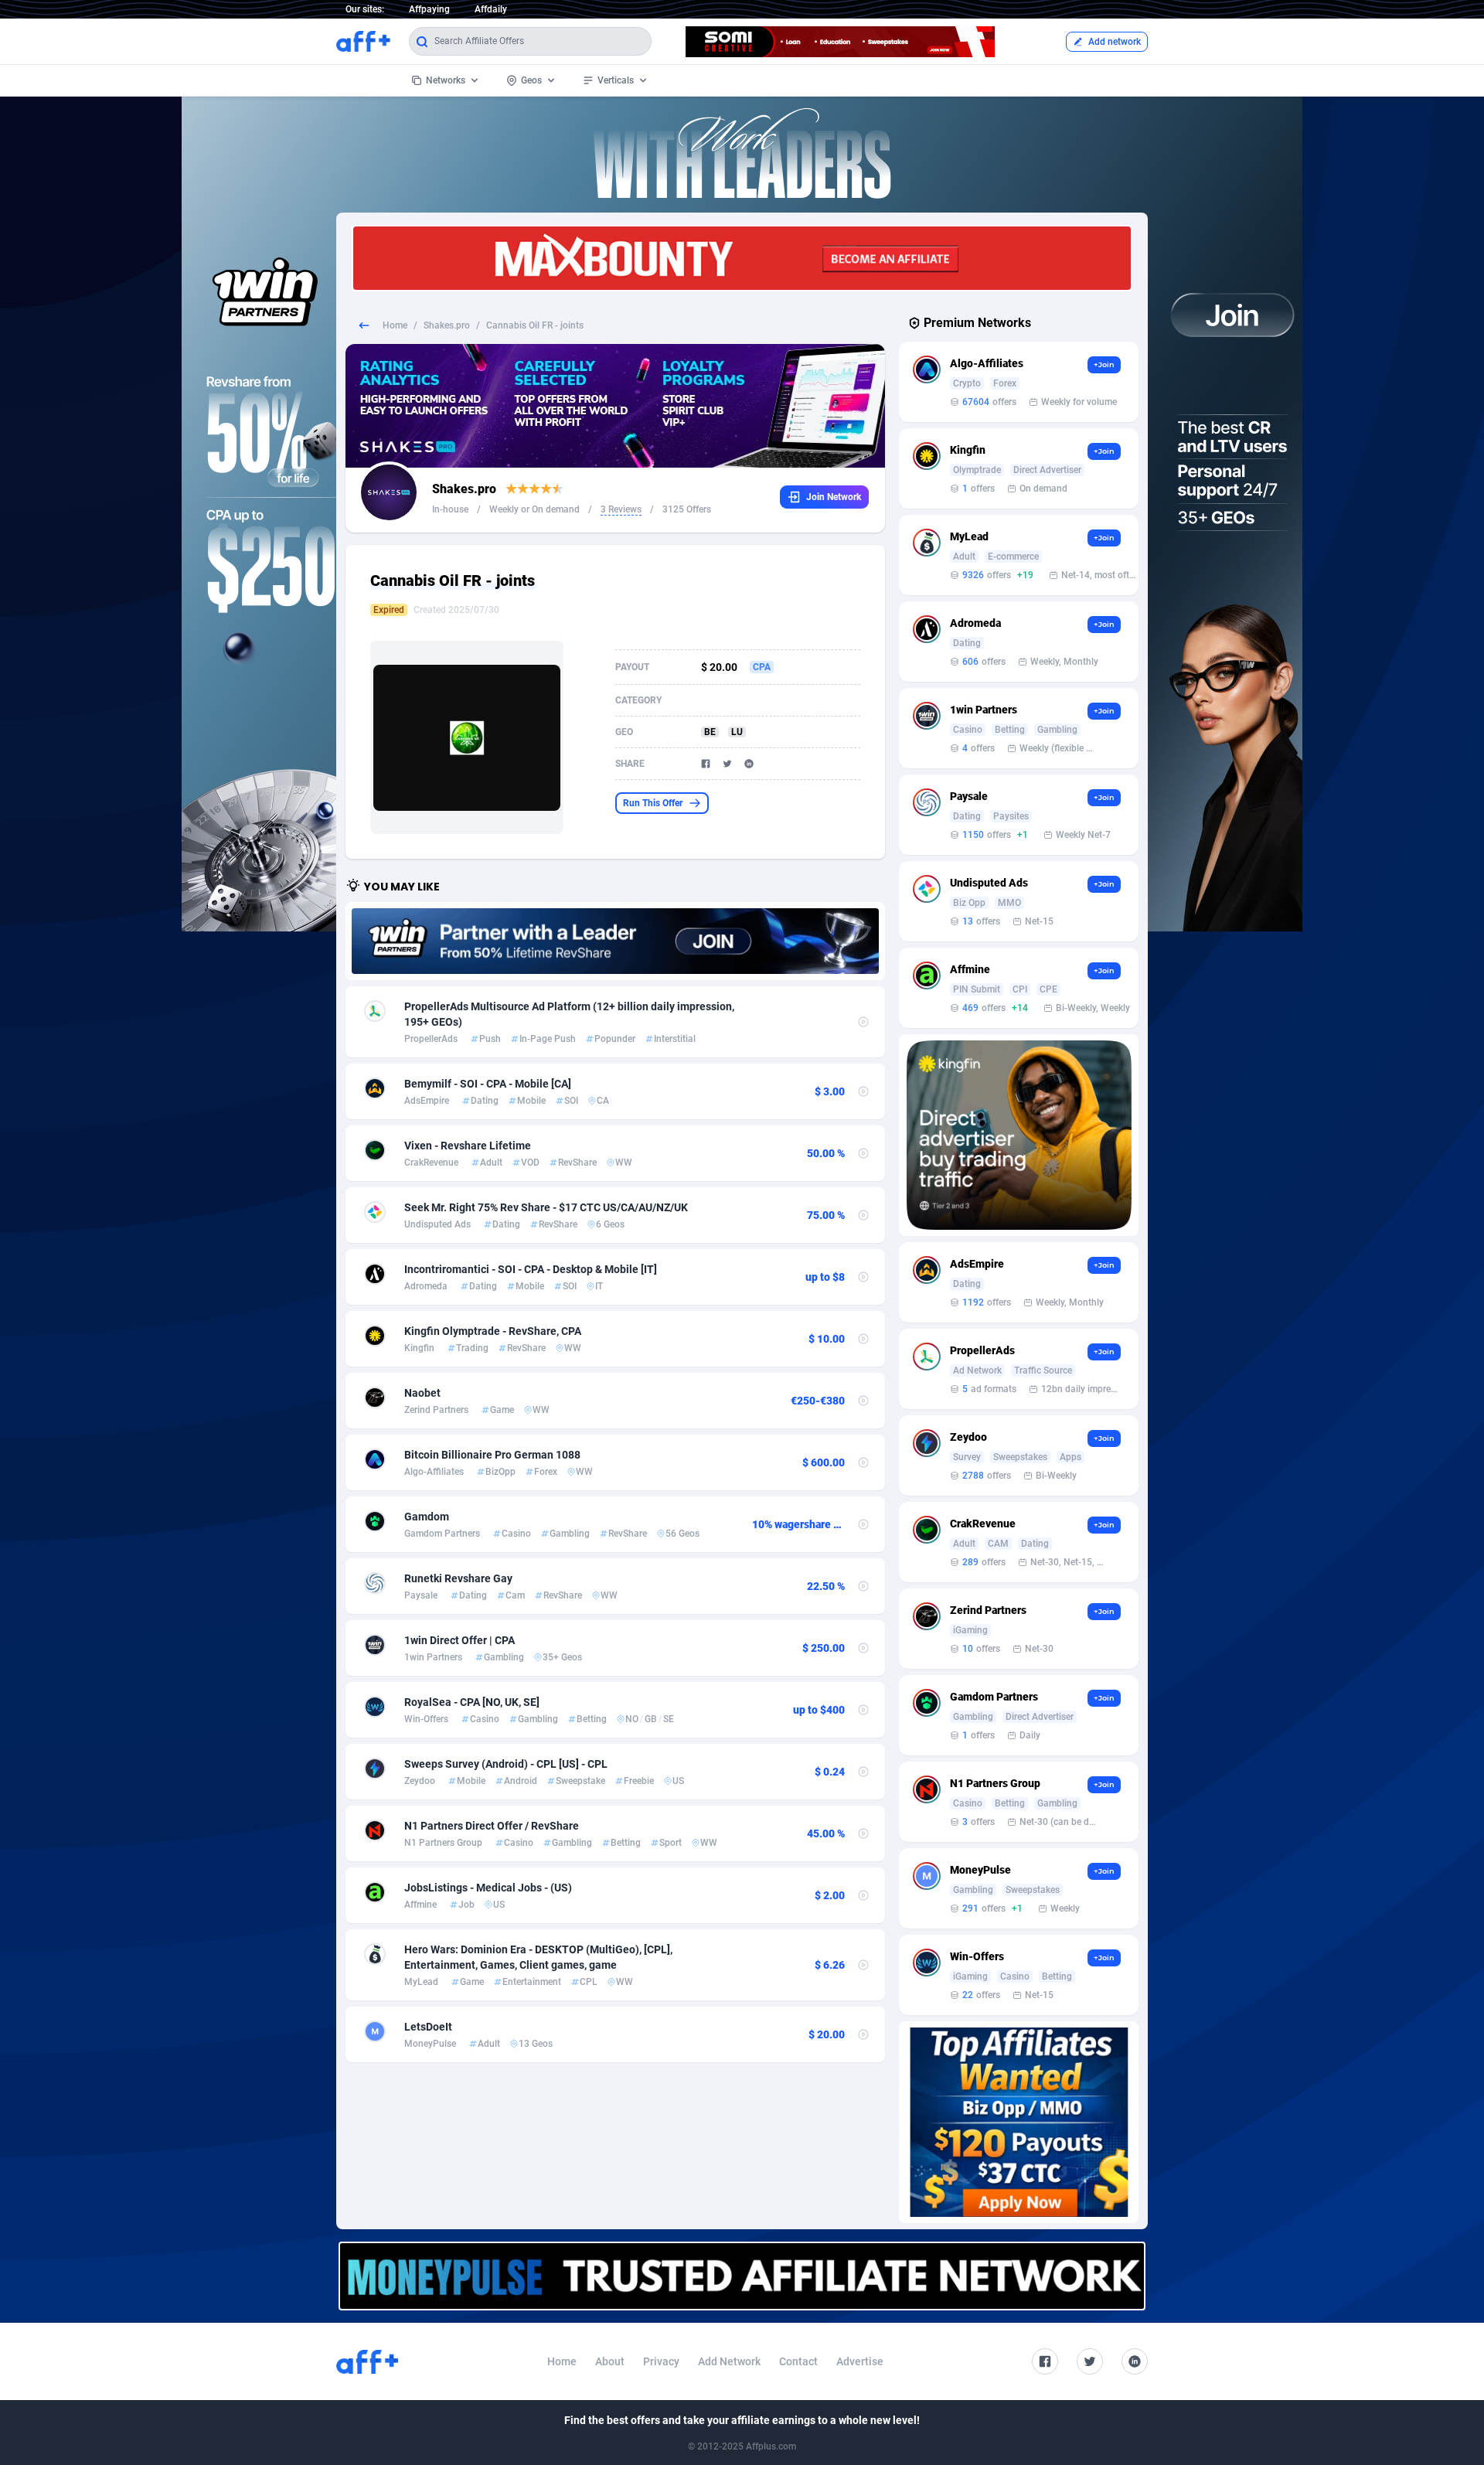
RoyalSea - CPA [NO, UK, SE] (472, 1702)
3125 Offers (687, 509)
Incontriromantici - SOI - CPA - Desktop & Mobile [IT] (531, 1269)
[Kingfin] (1019, 1135)
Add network (1115, 42)
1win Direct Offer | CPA (459, 1640)
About (610, 2361)
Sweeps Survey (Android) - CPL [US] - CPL (506, 1764)
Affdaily (491, 9)
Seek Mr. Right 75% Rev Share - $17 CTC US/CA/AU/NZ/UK (546, 1207)
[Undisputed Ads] (1019, 2122)
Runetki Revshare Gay (458, 1578)
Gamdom (427, 1517)
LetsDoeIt (428, 2027)
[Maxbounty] (742, 258)
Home (395, 325)
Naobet (422, 1393)
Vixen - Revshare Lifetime (468, 1146)
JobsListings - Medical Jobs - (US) (488, 1888)
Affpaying (429, 9)
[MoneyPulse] (742, 2276)
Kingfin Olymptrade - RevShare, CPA (493, 1331)
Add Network (729, 2361)
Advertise (860, 2361)
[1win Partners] (615, 941)
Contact (798, 2361)
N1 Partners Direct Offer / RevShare (492, 1826)
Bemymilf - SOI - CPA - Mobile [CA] (488, 1084)
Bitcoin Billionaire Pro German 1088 (492, 1455)
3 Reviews (621, 509)
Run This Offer (653, 803)
